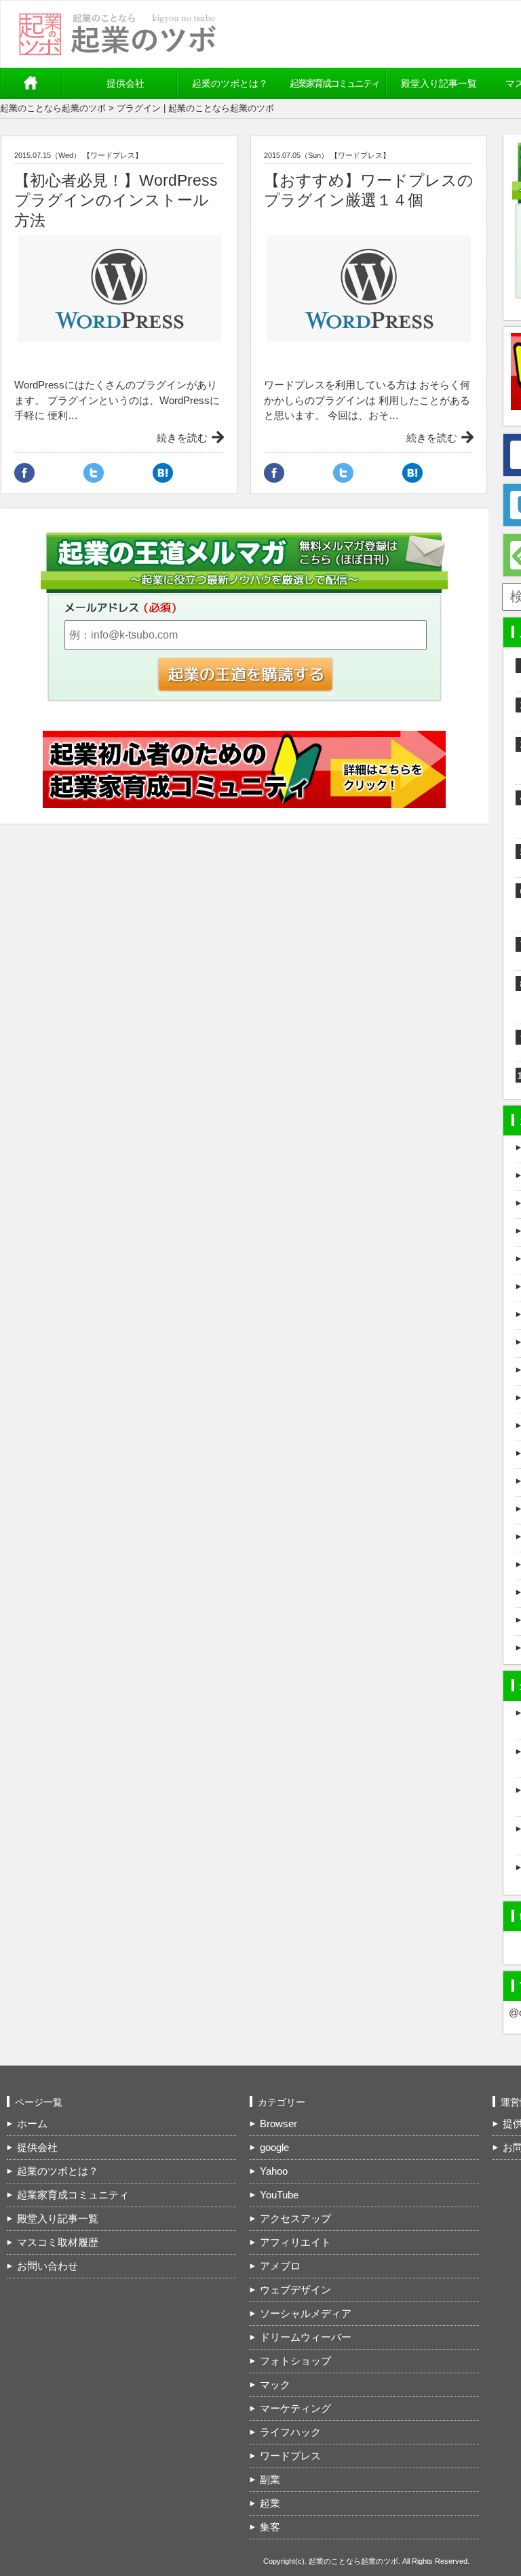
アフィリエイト (295, 2242)
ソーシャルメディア (306, 2313)
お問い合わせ (47, 2266)
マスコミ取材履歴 (58, 2242)
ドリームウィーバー (306, 2337)
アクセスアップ (295, 2218)
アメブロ (280, 2266)
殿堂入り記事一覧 (439, 83)
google (274, 2147)
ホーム (37, 83)
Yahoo (274, 2171)
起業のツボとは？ (230, 83)
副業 (270, 2479)
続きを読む (182, 438)
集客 (270, 2527)
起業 (270, 2503)
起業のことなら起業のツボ (53, 108)
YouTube (279, 2195)
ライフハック (290, 2432)
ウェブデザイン (295, 2290)
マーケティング (295, 2408)
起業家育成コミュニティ (334, 83)
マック (275, 2384)
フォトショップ (295, 2361)
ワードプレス (290, 2456)
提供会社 (126, 83)
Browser (278, 2124)
